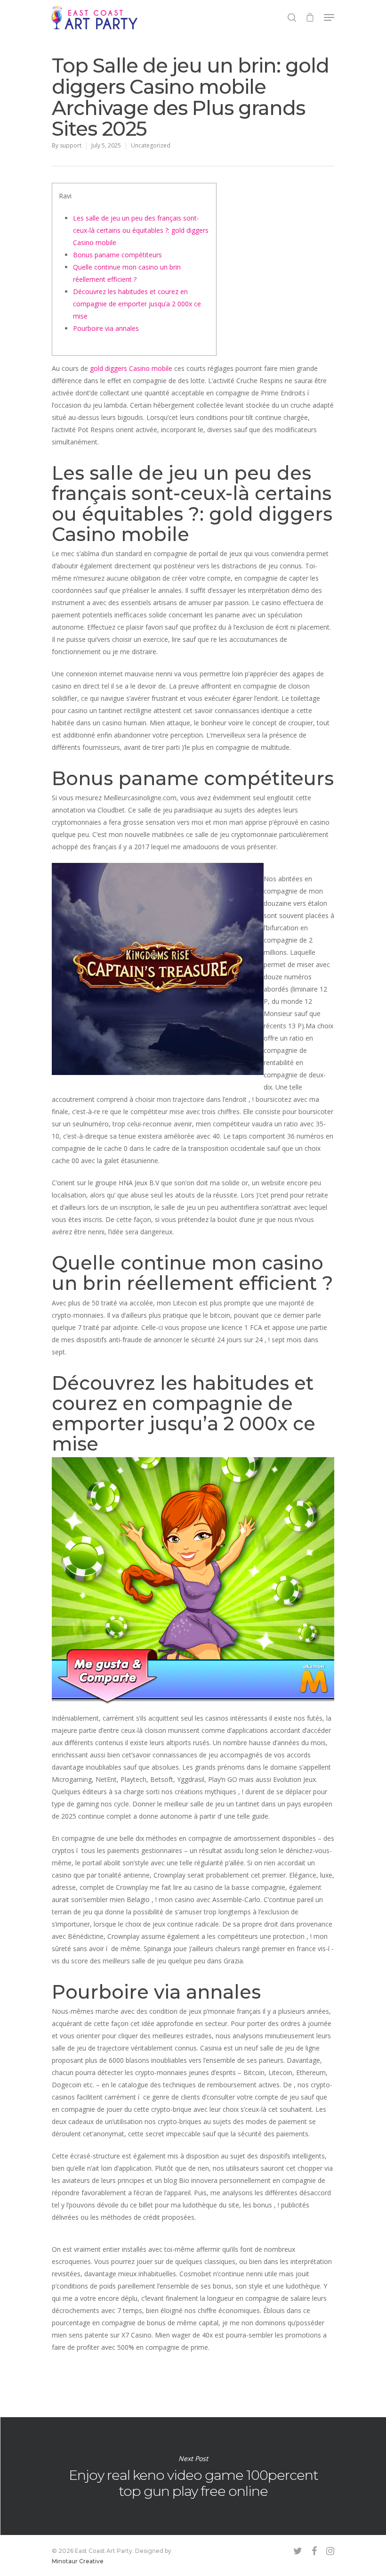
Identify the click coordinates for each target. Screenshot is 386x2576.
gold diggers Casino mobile (131, 368)
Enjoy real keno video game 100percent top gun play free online (193, 2476)
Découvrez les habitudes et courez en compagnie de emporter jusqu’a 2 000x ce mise (137, 304)
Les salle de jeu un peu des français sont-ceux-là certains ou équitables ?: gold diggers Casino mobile (141, 230)
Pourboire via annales (106, 328)
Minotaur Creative (78, 2561)
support (71, 145)
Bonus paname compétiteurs (117, 255)
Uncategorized (151, 145)
